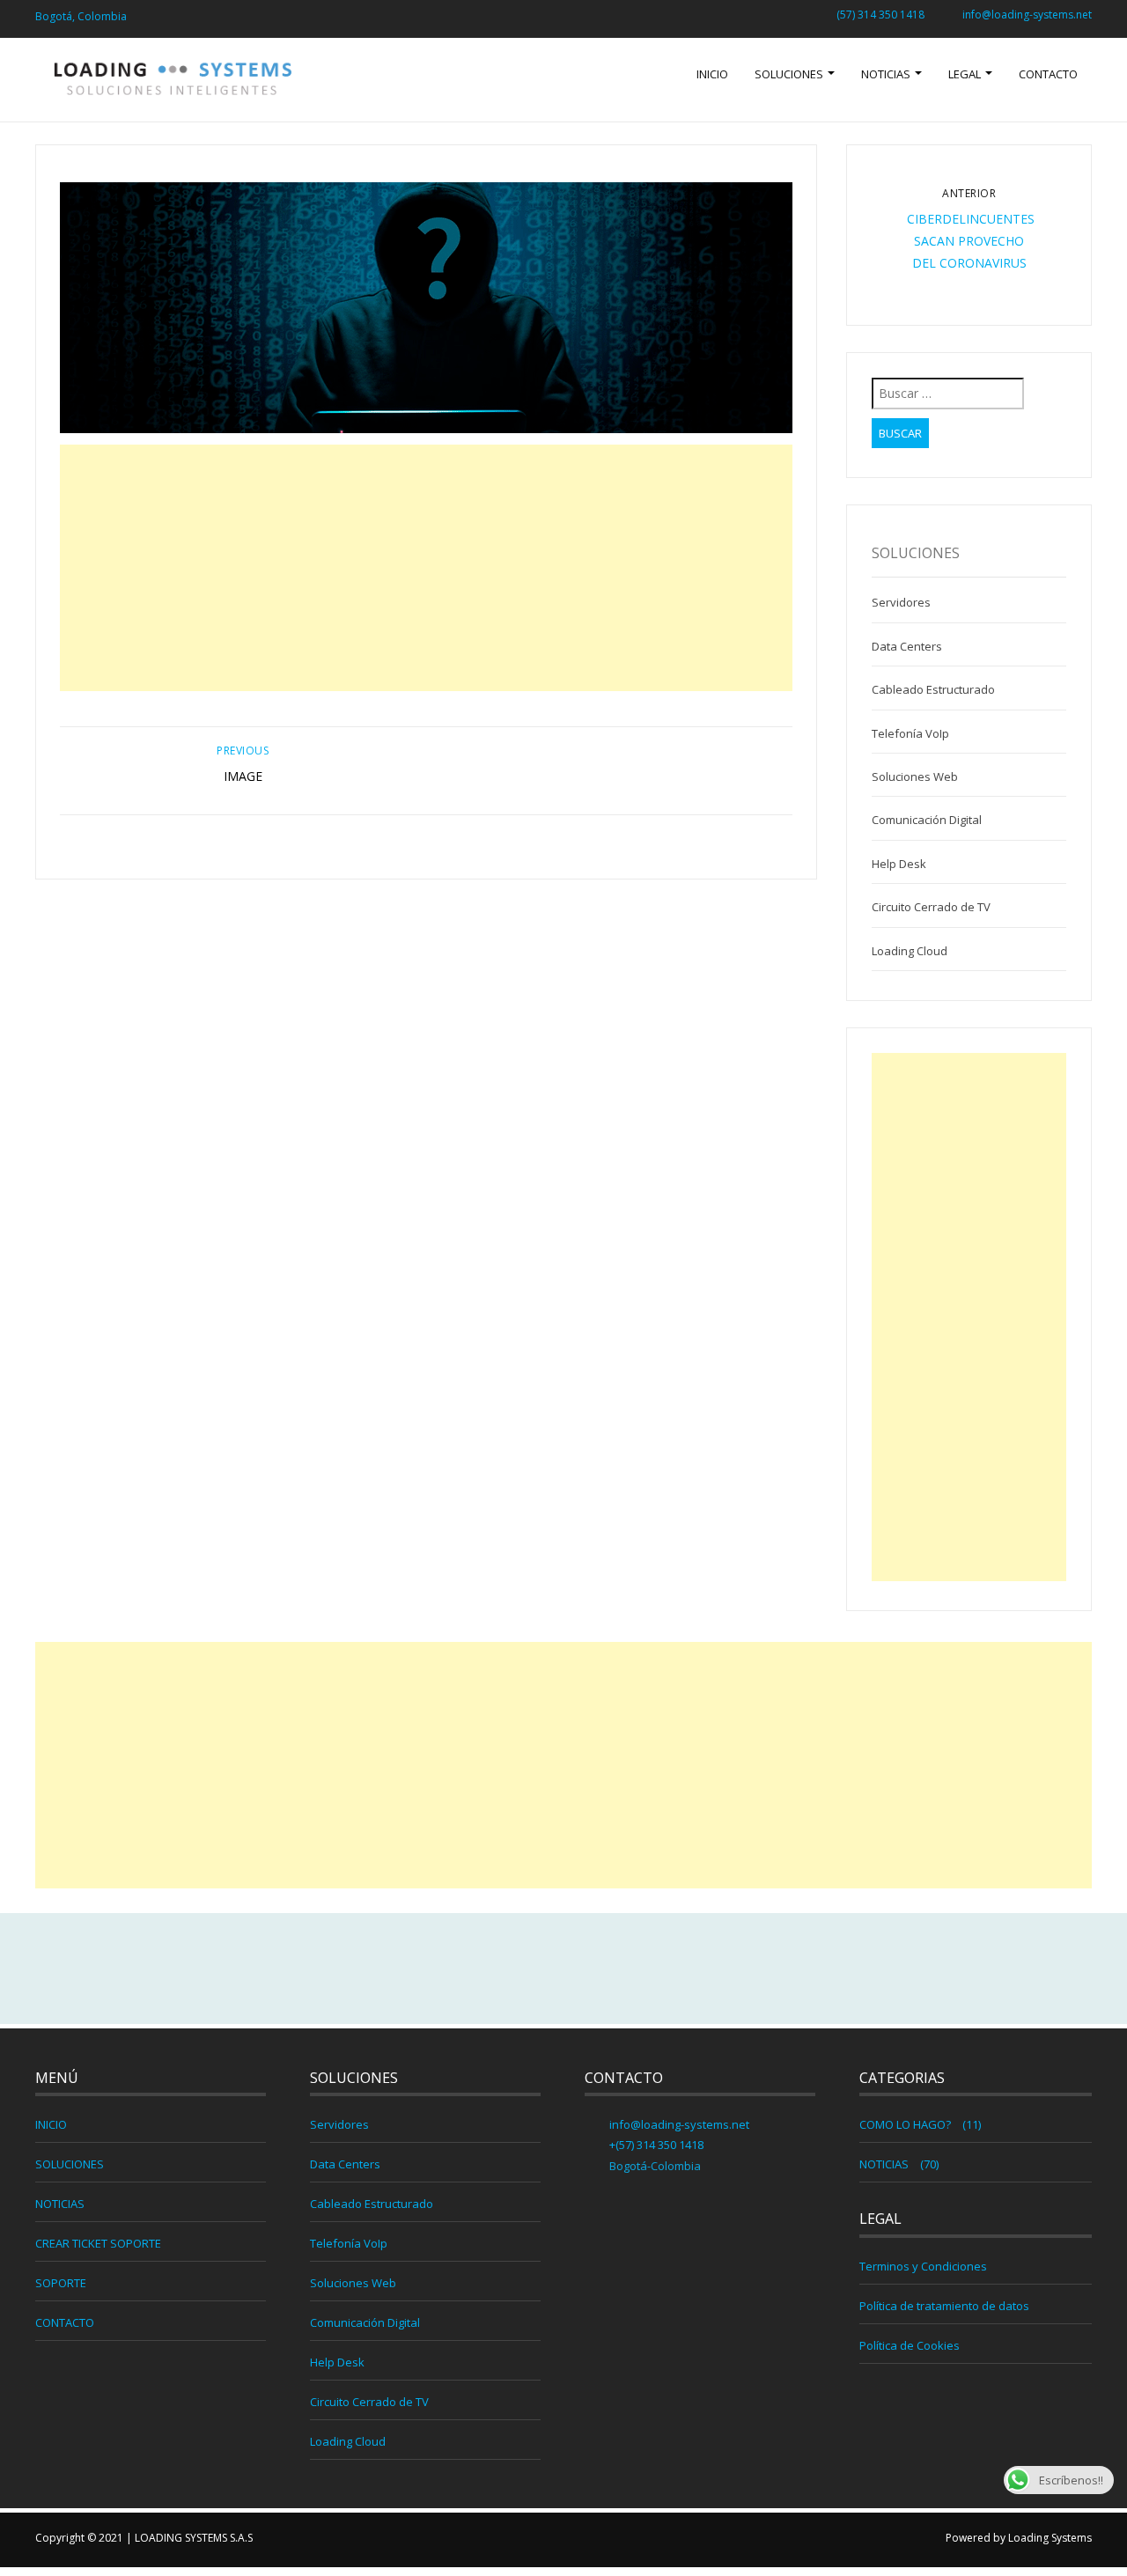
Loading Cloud (910, 951)
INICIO (712, 74)
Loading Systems (1050, 2538)
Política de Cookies (910, 2345)
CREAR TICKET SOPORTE (98, 2243)
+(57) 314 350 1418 (655, 2145)
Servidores (901, 602)
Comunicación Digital (927, 820)
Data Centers (907, 646)
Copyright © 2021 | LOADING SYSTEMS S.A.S (144, 2538)
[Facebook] (526, 1969)
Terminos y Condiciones (923, 2266)
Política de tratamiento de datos (944, 2306)
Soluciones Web (915, 776)
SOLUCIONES (790, 74)
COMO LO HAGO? (905, 2124)
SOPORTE (61, 2283)
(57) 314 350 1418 (880, 15)
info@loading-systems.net (1027, 15)
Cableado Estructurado (933, 689)
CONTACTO (1048, 74)
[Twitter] (563, 1969)
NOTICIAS (887, 74)
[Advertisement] (427, 568)
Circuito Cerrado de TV (931, 907)
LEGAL (966, 74)
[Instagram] (601, 1969)
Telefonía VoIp (910, 733)
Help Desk (899, 864)
